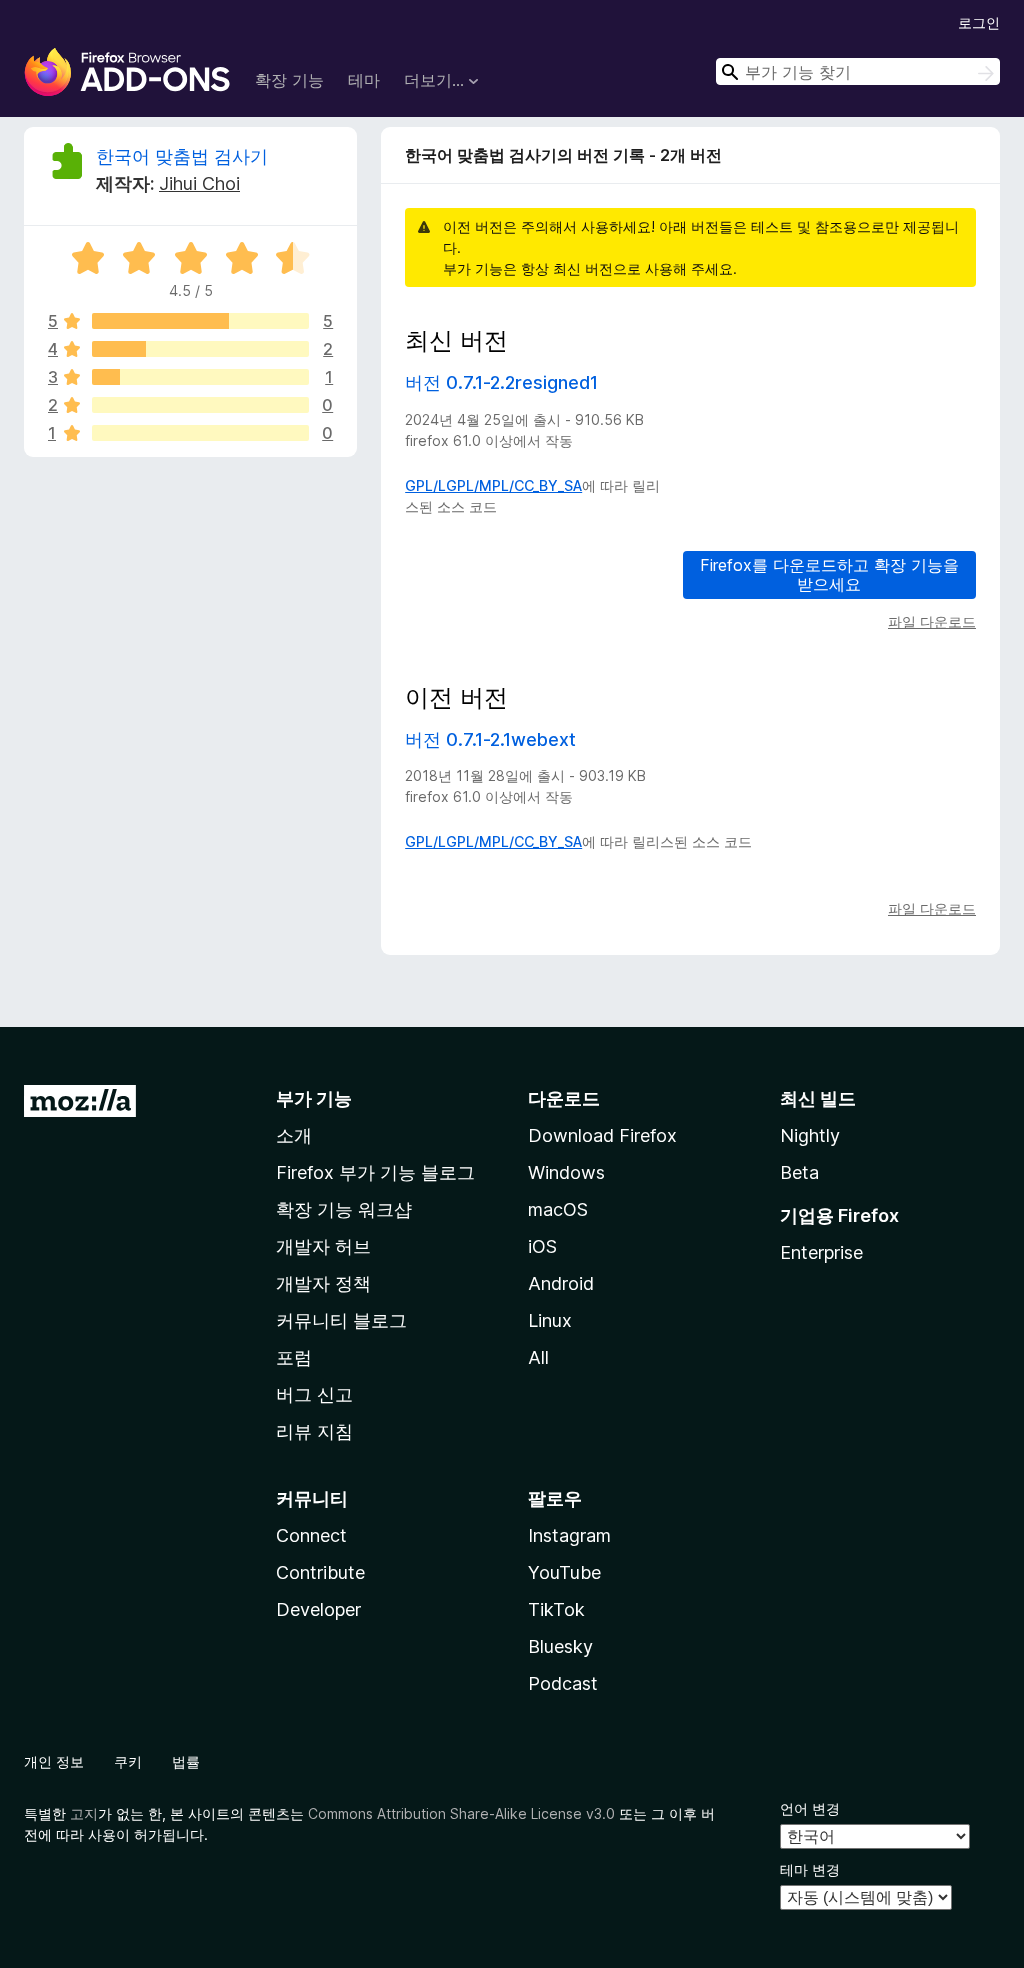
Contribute (320, 1572)
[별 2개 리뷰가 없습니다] (200, 405)
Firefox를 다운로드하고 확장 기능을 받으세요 (829, 574)
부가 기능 (314, 1098)
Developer (318, 1609)
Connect (311, 1535)
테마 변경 (810, 1869)
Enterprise (821, 1252)
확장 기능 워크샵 (344, 1209)
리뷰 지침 (314, 1431)
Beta (799, 1172)
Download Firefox (602, 1135)
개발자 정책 (323, 1283)
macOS (558, 1209)
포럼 (294, 1357)
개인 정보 (54, 1761)
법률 (186, 1761)
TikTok (556, 1609)
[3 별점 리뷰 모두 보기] (200, 377)
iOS (542, 1246)
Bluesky (560, 1646)
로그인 (979, 22)
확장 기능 (289, 80)
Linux (550, 1320)
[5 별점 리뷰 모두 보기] (200, 321)
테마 (364, 80)
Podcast (563, 1683)
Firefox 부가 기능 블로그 (375, 1172)
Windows (566, 1172)
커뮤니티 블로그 (341, 1320)
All (538, 1357)
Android (561, 1283)
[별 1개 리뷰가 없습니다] (200, 433)
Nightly (810, 1135)
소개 (294, 1135)
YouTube (564, 1572)
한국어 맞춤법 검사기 (182, 156)
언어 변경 (810, 1808)
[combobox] (858, 71)
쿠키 (128, 1761)
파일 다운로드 (932, 621)
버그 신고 (314, 1394)
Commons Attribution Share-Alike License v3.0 (461, 1813)
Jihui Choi (199, 183)
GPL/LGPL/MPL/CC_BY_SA (493, 485)
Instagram (569, 1535)
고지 (84, 1813)
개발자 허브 (323, 1246)
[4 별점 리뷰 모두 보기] (200, 349)
